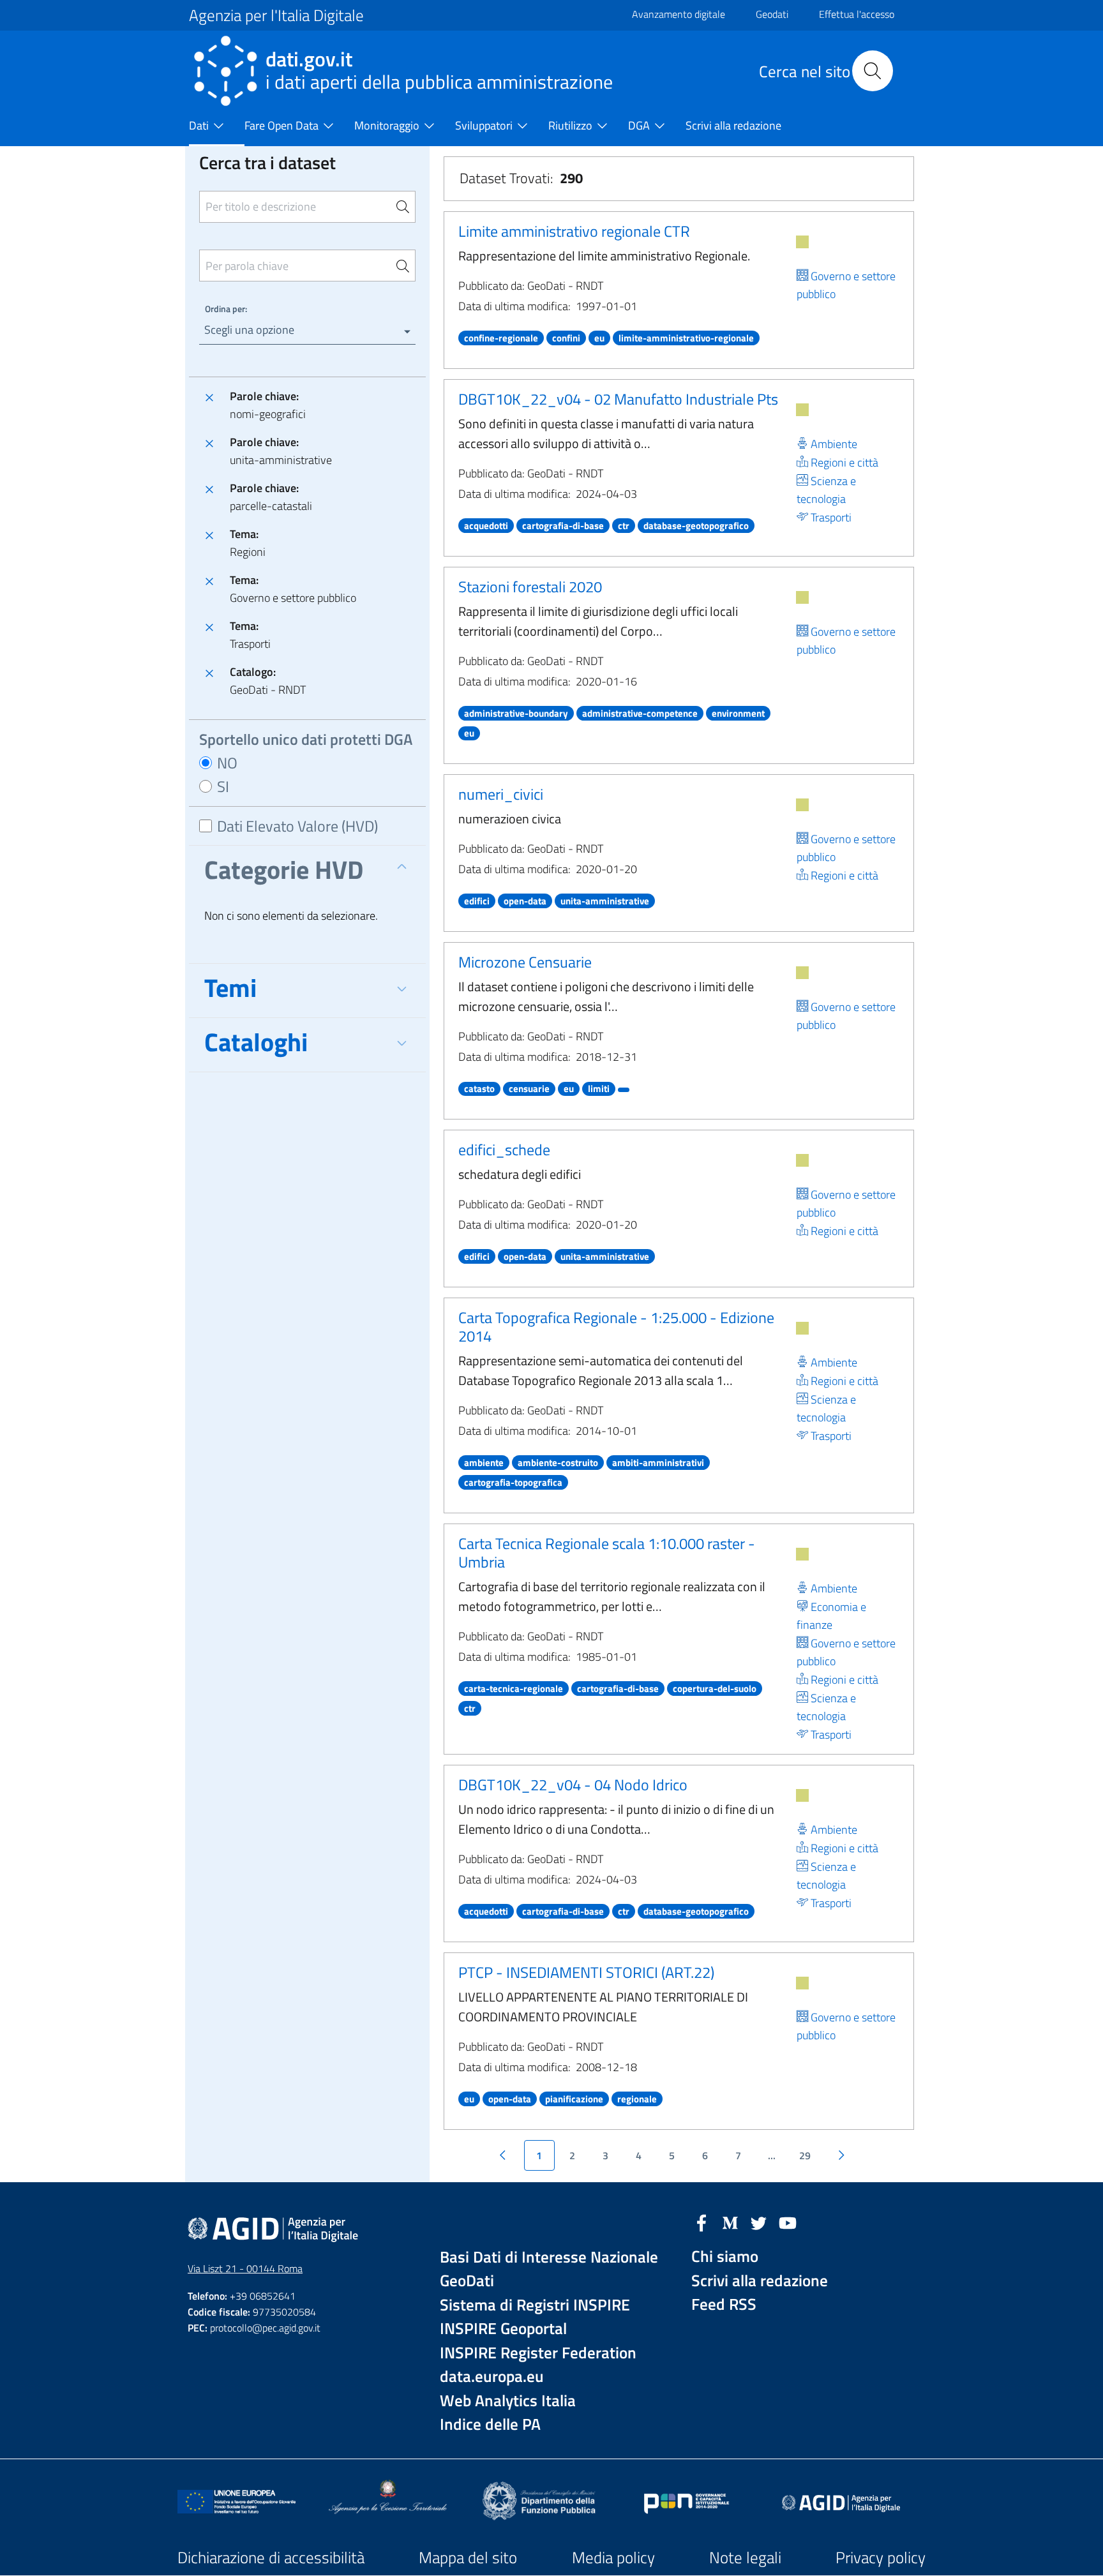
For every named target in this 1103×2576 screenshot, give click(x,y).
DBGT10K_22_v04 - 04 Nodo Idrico (573, 1785)
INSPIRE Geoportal (503, 2329)
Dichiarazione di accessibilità (271, 2557)
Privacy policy (881, 2557)
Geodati (772, 14)
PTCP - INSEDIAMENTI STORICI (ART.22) (586, 1972)
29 (805, 2155)
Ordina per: (226, 309)
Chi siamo (725, 2257)
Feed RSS (724, 2304)
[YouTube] (788, 2222)
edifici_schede (504, 1149)
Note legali (745, 2557)
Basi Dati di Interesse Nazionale (549, 2257)
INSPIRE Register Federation (538, 2353)
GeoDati (467, 2281)
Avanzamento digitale (679, 14)
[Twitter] (759, 2222)
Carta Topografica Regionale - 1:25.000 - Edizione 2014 (616, 1327)
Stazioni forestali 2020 (530, 587)
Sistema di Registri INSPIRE (535, 2305)
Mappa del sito (468, 2557)
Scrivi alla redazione (760, 2281)
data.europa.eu (492, 2377)
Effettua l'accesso (857, 14)
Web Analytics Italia (508, 2401)
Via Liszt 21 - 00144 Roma (245, 2268)
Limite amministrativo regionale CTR (574, 231)
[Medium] (730, 2222)
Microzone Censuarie (525, 962)
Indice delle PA (490, 2424)
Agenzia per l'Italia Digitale (276, 15)
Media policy (613, 2557)
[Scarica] (802, 242)
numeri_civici (501, 794)
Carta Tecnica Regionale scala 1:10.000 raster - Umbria (607, 1553)
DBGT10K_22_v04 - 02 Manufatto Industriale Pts (618, 399)
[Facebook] (702, 2222)
